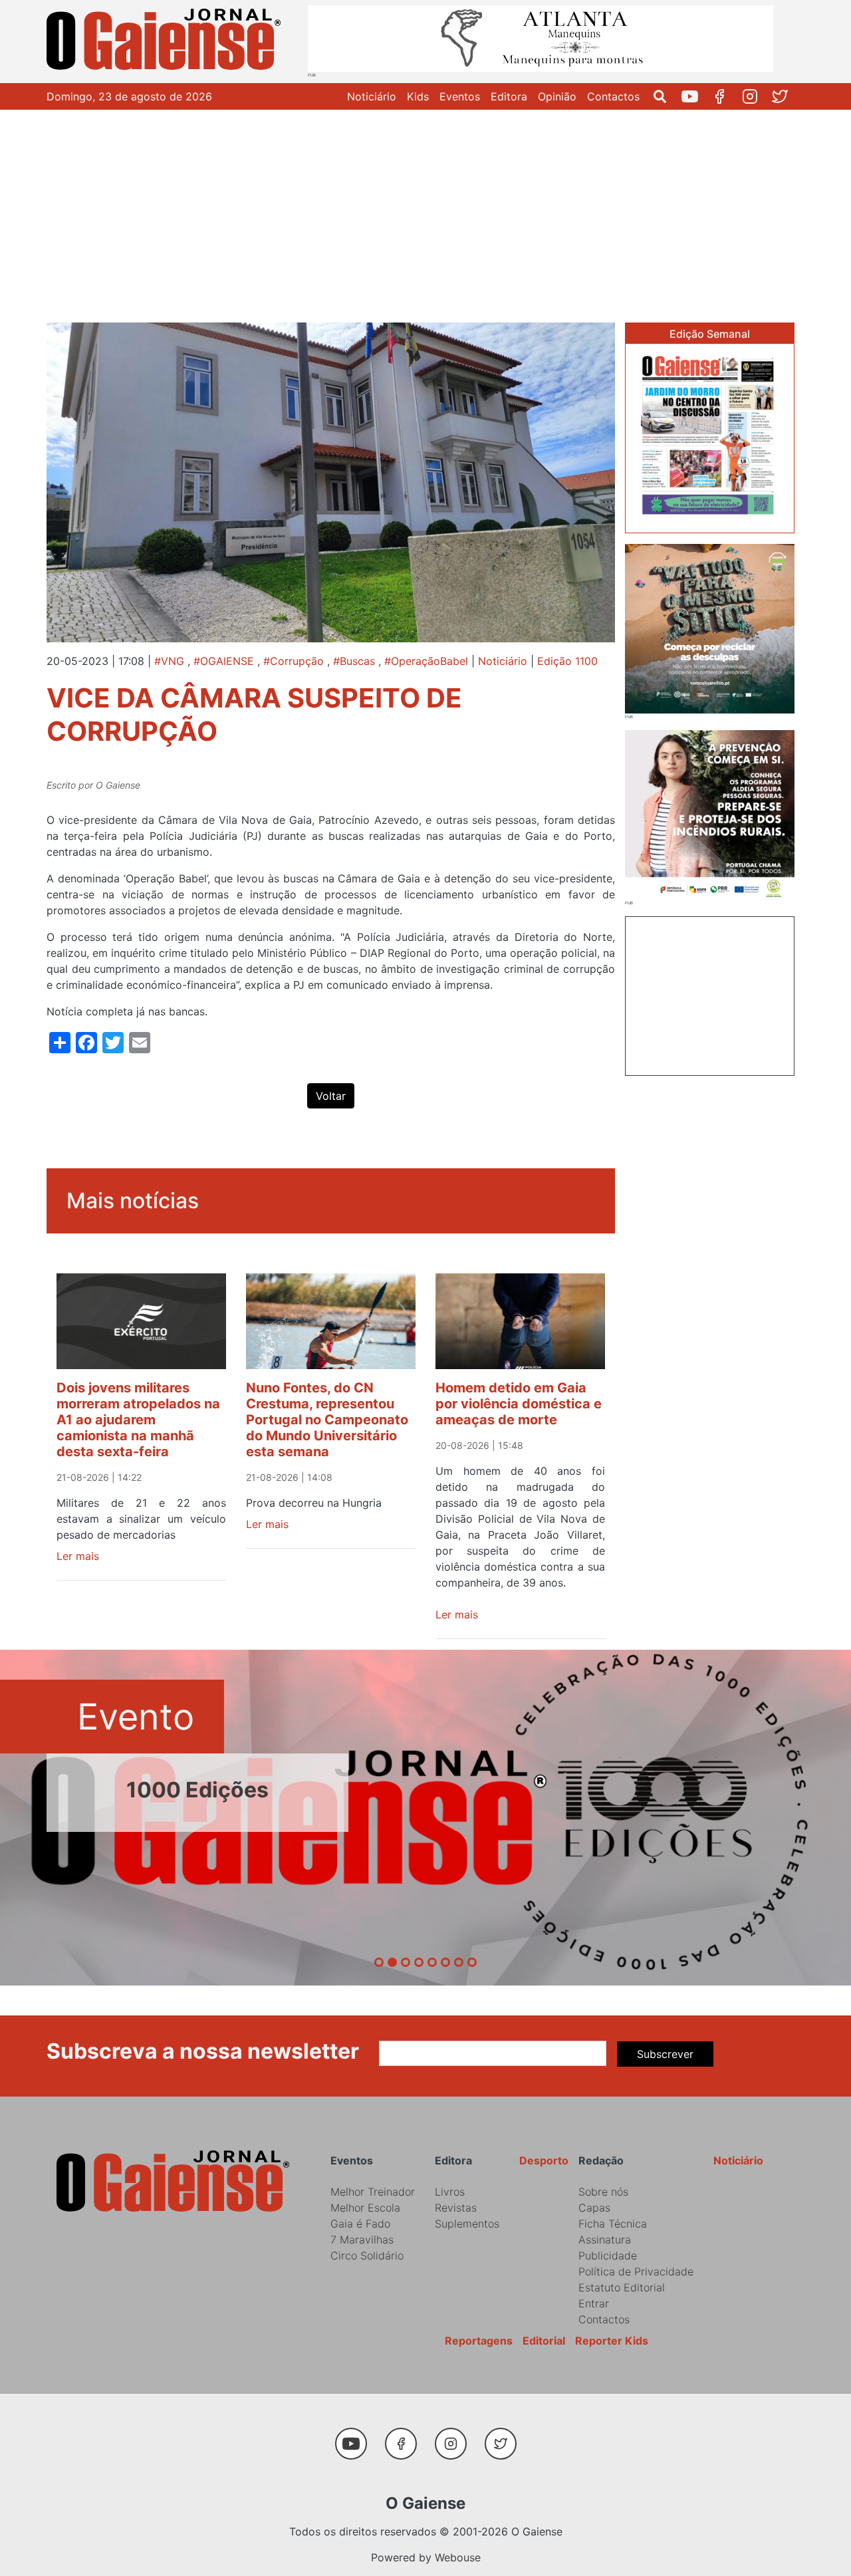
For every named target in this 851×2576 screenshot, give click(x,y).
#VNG (169, 661)
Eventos (460, 96)
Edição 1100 (567, 661)
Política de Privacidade (636, 2271)
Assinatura (605, 2240)
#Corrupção (294, 661)
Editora (509, 96)
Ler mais (78, 1556)
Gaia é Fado (360, 2224)
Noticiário (372, 96)
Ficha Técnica (613, 2224)
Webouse (458, 2557)
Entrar (594, 2303)
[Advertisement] (425, 209)
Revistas (456, 2208)
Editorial (544, 2341)
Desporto (544, 2160)
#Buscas (354, 661)
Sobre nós (603, 2192)
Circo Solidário (367, 2255)
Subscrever (665, 2054)
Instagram (755, 96)
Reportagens (479, 2341)
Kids (418, 96)
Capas (594, 2208)
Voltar (331, 1096)
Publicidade (608, 2255)
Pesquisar (665, 96)
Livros (450, 2192)
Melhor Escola (365, 2208)
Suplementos (467, 2224)
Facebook (725, 96)
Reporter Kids (612, 2341)
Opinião (557, 96)
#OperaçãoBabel (426, 661)
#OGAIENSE (224, 661)
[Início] (166, 42)
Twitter (785, 96)
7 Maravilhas (362, 2240)
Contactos (613, 96)
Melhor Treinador (373, 2192)
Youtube (695, 96)
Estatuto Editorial (622, 2287)
